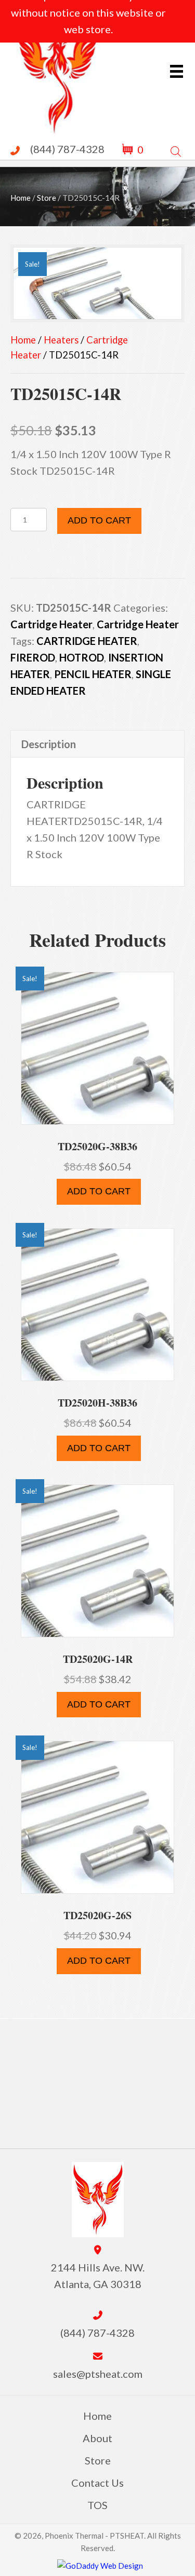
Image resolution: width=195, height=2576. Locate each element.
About (97, 2438)
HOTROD (82, 657)
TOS (97, 2505)
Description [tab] (49, 744)
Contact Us (97, 2483)
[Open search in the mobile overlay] (176, 149)
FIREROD (33, 657)
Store (47, 198)
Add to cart (99, 520)
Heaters (61, 340)
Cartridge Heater (51, 624)
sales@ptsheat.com (98, 2374)
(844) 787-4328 (67, 149)
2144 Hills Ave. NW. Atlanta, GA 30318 (98, 2276)
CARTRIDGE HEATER (87, 641)
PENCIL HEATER (93, 674)
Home (21, 198)
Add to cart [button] (99, 1191)
